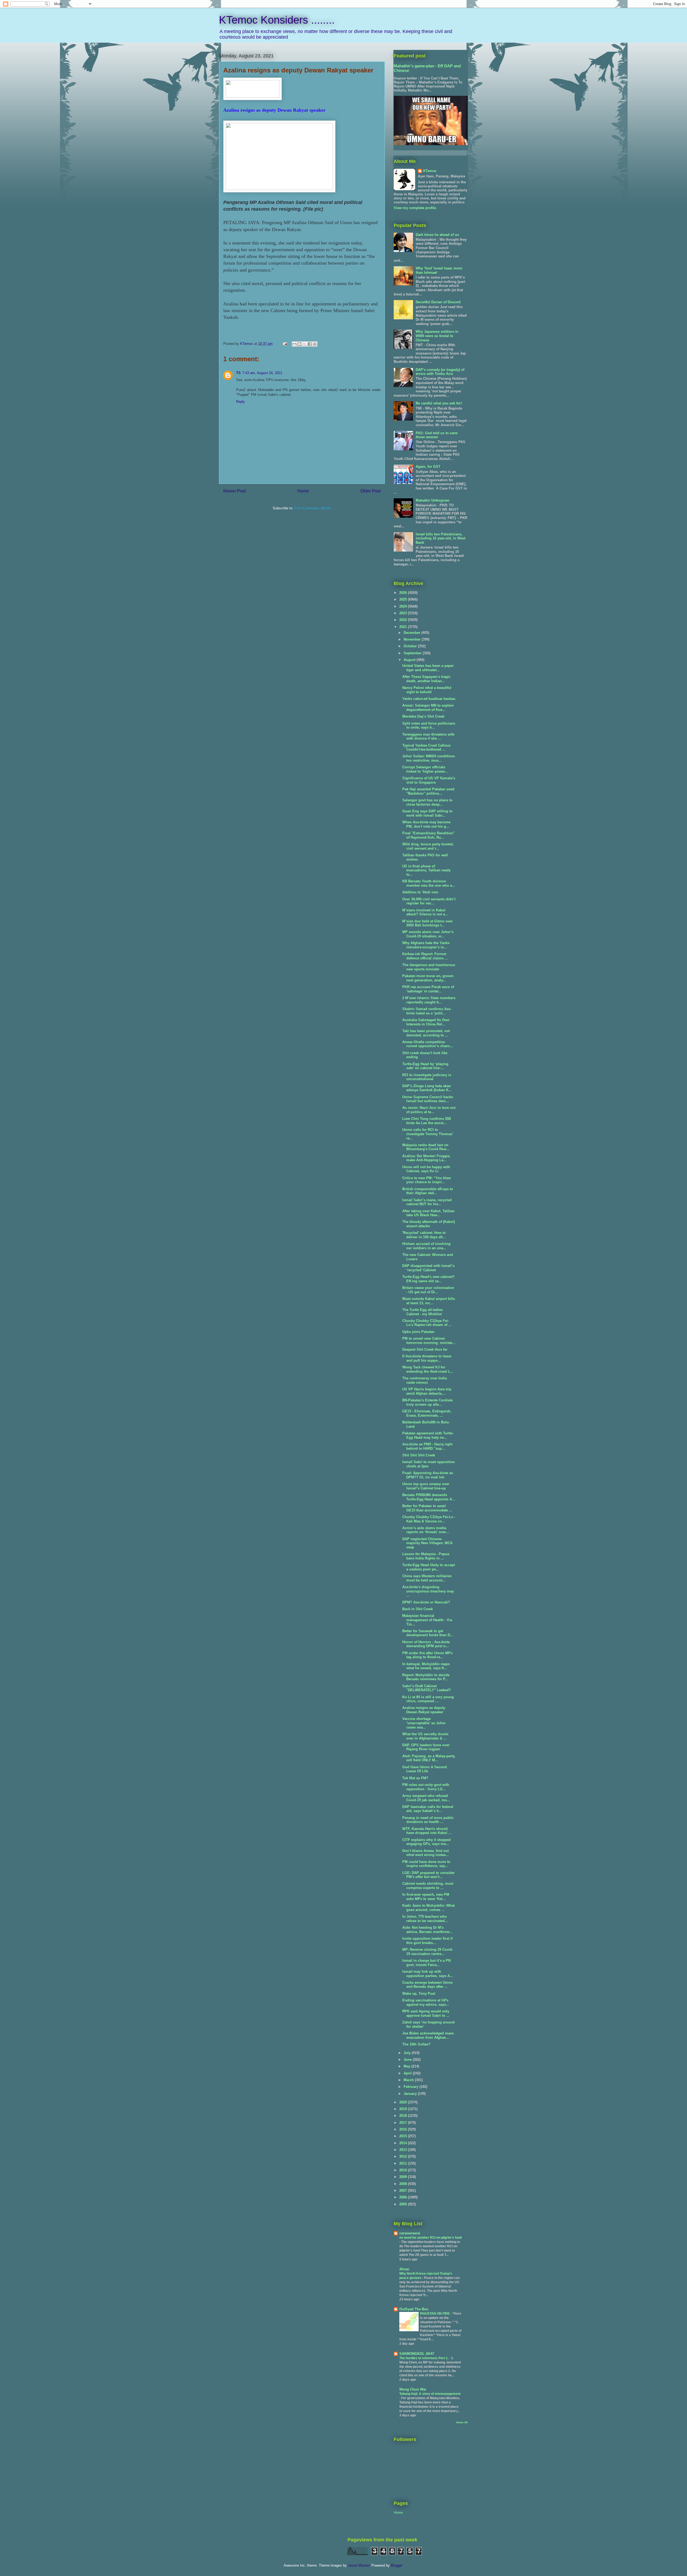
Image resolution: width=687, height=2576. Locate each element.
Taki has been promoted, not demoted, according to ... (426, 1033)
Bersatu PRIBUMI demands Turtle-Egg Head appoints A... (429, 1497)
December (412, 633)
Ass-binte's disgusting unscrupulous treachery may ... (428, 1591)
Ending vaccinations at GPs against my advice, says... (426, 2002)
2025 (404, 599)
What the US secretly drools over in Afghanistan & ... (425, 1736)
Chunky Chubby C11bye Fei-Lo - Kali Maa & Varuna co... (429, 1519)
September (413, 653)
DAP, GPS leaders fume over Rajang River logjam (426, 1747)
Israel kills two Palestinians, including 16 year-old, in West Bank (441, 538)
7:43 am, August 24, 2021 (262, 373)
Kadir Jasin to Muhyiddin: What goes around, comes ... (428, 1908)
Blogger (397, 2565)
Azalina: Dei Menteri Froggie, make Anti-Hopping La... (426, 1158)
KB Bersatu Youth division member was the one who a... (429, 883)
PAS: (437, 435)
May (408, 2066)
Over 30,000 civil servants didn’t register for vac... (429, 901)
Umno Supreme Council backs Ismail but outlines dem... (428, 1099)
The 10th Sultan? (416, 2044)
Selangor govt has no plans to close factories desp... (427, 802)
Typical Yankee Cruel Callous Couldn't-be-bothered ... (426, 748)
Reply (241, 402)
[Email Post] (285, 344)
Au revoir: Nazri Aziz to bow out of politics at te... (429, 1110)
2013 (404, 2150)
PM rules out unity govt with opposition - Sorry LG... (426, 1787)
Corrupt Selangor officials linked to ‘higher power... (425, 769)
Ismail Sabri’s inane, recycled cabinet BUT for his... (427, 1202)
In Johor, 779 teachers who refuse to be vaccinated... (425, 1919)
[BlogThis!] (299, 344)
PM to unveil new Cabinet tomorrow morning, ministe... (429, 1341)
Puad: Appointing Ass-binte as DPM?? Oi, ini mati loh (428, 1475)
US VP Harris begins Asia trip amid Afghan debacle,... (427, 1391)
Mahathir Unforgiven (433, 500)
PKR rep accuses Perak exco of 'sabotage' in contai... (428, 989)
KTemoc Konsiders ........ (277, 20)
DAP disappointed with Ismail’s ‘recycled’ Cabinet (428, 1268)
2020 (404, 2102)
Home (303, 491)
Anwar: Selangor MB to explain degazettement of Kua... (428, 708)
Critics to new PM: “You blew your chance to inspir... (427, 1180)
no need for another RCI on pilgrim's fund (430, 2238)
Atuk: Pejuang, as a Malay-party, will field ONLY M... (429, 1758)
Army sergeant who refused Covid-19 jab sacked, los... (426, 1798)
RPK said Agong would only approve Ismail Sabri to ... (426, 2013)
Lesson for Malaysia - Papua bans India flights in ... (426, 1556)
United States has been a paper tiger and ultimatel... (428, 668)
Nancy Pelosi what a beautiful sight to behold (427, 690)
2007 (404, 2190)
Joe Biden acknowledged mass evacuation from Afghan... (428, 2035)
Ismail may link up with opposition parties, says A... (428, 1974)
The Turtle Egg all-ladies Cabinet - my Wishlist (423, 1312)
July (408, 2053)
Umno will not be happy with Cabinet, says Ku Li (426, 1169)
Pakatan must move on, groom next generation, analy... (428, 978)
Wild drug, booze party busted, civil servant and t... (428, 846)
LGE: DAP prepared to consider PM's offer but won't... (428, 1875)
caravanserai (410, 2233)
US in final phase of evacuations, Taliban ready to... (426, 870)
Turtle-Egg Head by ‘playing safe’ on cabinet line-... (425, 1066)
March (409, 2080)
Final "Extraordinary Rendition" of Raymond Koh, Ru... (428, 835)
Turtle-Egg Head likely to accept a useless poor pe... (429, 1567)
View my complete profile (415, 208)
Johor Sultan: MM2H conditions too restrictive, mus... (429, 758)
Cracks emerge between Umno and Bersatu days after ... (427, 1985)
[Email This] (294, 344)
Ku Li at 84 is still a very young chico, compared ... (428, 1699)
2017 (404, 2123)
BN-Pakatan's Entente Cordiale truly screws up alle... (427, 1402)
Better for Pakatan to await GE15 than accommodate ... (427, 1508)
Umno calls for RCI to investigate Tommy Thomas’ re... (428, 1134)
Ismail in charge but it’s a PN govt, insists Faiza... (426, 1963)
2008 (404, 2184)
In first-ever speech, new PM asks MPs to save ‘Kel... (426, 1897)
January (411, 2094)
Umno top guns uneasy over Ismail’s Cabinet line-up (426, 1486)
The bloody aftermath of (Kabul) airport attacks (429, 1224)
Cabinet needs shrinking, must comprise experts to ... (428, 1886)
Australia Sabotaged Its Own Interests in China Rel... (426, 1022)
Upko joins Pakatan (418, 1332)
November (413, 639)
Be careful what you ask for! (439, 403)
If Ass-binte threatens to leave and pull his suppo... (427, 1358)
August (410, 660)
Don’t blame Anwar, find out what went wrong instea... (425, 1853)
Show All (462, 2422)
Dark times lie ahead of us (437, 235)
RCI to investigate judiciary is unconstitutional (427, 1077)
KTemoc (430, 171)
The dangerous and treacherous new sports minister (429, 967)
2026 (404, 593)
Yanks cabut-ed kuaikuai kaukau (429, 699)
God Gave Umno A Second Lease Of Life (425, 1769)
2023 (404, 613)
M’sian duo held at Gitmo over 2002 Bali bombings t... (427, 923)
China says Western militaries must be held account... (427, 1578)
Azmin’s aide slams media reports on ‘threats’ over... (426, 1530)
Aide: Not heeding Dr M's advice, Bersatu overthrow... (427, 1930)
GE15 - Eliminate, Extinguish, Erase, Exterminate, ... (427, 1413)
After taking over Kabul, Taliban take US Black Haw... (428, 1213)
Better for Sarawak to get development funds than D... (428, 1633)
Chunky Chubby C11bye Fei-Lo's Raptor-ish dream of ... (427, 1323)
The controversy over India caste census (425, 1380)
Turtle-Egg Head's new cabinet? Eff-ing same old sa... (428, 1279)
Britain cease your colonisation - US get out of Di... (428, 1290)
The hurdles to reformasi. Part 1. (424, 2358)
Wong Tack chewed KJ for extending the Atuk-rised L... (428, 1369)
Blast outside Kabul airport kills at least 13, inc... (429, 1301)
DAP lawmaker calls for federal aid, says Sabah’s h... (428, 1809)
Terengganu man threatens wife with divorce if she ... (428, 737)
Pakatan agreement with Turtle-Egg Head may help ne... (428, 1435)
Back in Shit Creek (418, 1609)
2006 (404, 2197)
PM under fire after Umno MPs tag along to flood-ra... (427, 1655)
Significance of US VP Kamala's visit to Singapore (429, 780)
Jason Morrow (359, 2565)
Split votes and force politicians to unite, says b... (429, 726)
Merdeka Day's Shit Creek (423, 716)
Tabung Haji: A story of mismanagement (430, 2394)
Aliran (404, 2269)
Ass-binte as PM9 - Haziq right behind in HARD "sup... (427, 1446)
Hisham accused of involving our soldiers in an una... (426, 1246)
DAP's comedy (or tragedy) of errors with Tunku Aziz (440, 372)
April (408, 2073)
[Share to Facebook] (310, 344)
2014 (404, 2143)
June (408, 2060)
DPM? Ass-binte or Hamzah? (426, 1602)
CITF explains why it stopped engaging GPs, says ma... (426, 1842)
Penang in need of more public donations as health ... (428, 1820)
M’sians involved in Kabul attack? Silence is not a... (425, 912)
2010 (404, 2170)
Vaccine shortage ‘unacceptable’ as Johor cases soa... (424, 1723)
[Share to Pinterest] (315, 344)
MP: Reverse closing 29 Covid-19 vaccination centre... (428, 1952)
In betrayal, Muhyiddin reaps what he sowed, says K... (426, 1666)
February (412, 2087)
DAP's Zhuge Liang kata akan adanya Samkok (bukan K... (427, 1088)
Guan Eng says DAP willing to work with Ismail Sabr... (427, 813)
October (411, 646)
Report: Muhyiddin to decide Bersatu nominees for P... (426, 1677)
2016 (404, 2129)
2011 (404, 2163)
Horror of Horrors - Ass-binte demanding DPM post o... (426, 1644)
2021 (404, 627)
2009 (404, 2177)
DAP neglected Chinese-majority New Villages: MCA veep (427, 1543)
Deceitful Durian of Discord (438, 302)
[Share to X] (305, 344)
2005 (404, 2204)
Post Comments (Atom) (313, 508)
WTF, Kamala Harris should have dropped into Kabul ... (427, 1831)
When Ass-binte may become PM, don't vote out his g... (426, 824)
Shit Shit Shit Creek (419, 1455)
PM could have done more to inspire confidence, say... (426, 1864)
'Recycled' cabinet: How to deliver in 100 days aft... (424, 1235)
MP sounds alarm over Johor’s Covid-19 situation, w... (428, 934)
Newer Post (234, 491)
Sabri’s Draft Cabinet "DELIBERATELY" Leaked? (427, 1688)
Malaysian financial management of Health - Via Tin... (427, 1620)
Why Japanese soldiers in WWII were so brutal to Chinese (437, 336)
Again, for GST (428, 467)
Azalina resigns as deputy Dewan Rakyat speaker (424, 1710)
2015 (404, 2136)
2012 (404, 2156)
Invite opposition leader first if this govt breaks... (427, 1941)
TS (238, 373)
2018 (404, 2116)
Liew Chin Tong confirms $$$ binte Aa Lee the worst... (427, 1121)
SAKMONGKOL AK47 (417, 2354)
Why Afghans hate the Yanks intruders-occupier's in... (426, 945)
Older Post (370, 491)
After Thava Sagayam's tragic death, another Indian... (426, 679)
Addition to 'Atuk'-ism (420, 892)
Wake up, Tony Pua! (419, 1994)
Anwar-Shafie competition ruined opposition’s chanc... (428, 1044)
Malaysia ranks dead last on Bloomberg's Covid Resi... (426, 1147)
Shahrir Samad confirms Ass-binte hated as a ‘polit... (427, 1011)
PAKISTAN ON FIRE (435, 2314)
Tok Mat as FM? (415, 1778)
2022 (404, 620)
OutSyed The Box (414, 2309)
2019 (404, 2109)
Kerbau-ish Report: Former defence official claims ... (425, 956)
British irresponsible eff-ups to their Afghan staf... (428, 1191)
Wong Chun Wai (413, 2389)
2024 (404, 606)
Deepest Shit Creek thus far (425, 1349)
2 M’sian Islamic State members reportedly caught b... (429, 1000)
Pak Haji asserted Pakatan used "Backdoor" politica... (428, 791)
